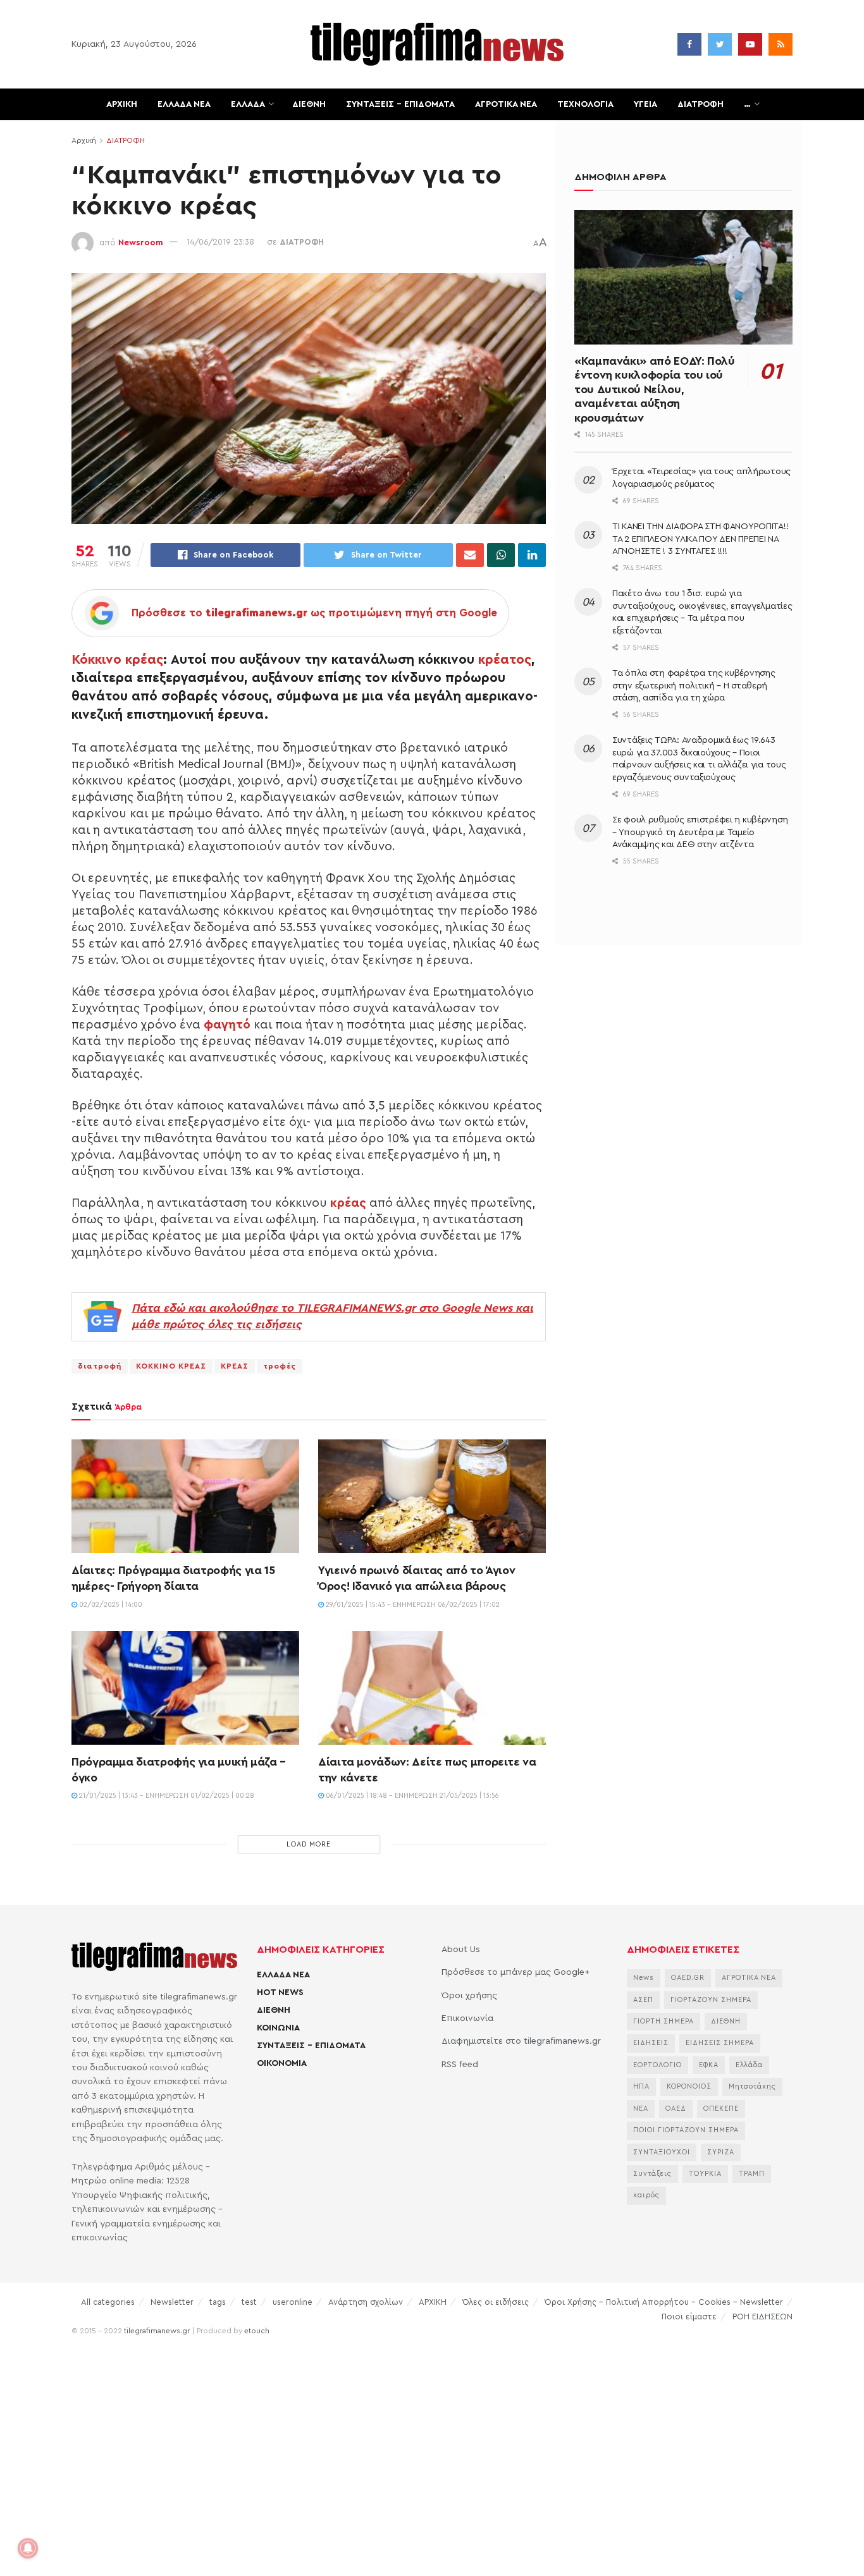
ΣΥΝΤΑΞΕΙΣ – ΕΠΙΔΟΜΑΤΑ (400, 104)
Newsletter (172, 2302)
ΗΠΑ (641, 2086)
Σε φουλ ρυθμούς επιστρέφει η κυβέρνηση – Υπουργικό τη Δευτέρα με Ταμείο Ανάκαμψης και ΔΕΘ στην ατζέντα (700, 832)
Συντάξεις (652, 2174)
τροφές (280, 1366)
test (249, 2302)
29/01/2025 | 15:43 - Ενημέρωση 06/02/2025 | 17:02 (412, 1605)
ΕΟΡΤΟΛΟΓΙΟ (657, 2065)
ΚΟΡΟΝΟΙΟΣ (689, 2086)
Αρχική (84, 140)
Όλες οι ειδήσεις (496, 2302)
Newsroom (141, 242)
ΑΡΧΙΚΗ (122, 104)
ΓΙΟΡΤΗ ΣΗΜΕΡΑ (663, 2021)
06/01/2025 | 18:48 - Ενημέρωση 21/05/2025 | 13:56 (411, 1796)
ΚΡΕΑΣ (235, 1366)
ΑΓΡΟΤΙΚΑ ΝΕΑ (506, 104)
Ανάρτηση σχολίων (366, 2302)
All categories (108, 2302)
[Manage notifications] (28, 2548)
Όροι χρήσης (469, 1996)
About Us (461, 1950)
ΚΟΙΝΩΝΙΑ (278, 2028)
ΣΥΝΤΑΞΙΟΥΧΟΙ (662, 2152)
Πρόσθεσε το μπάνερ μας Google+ (515, 1972)
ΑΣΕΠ (643, 2000)
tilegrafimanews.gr (157, 2331)
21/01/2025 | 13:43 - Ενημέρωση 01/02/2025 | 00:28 (166, 1796)
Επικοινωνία (467, 2018)
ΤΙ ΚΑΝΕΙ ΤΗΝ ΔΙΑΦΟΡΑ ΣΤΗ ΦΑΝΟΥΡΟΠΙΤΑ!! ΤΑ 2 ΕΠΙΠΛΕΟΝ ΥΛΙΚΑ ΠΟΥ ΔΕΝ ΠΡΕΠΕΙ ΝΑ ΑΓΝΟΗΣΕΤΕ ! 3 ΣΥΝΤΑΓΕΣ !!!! (700, 539)
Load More (309, 1844)
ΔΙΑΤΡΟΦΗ (700, 104)
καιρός (646, 2195)
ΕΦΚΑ (709, 2065)
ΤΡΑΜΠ (752, 2174)
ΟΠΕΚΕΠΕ (721, 2109)
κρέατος (505, 660)
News (644, 1978)
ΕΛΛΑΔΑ (248, 104)
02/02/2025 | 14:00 (110, 1605)
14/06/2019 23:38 (220, 242)
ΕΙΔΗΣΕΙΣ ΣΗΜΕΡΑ (720, 2043)
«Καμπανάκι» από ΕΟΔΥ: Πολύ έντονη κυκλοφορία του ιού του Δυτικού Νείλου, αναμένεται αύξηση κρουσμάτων (655, 389)
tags (218, 2302)
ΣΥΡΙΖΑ (721, 2152)
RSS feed (460, 2065)
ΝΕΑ (641, 2109)
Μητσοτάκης (752, 2086)
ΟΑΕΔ (676, 2109)
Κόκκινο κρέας (117, 660)
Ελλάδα (749, 2065)
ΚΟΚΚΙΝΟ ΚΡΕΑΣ (171, 1366)
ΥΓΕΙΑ (645, 104)
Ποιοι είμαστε (689, 2317)
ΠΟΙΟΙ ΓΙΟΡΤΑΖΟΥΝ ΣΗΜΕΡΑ (686, 2130)
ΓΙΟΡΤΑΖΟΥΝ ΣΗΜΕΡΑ (711, 2000)
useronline (293, 2302)
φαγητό (227, 1025)
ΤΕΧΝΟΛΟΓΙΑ (585, 104)
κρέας (348, 1203)
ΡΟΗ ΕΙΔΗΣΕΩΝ (762, 2317)
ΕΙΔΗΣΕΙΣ (651, 2043)
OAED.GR (688, 1978)
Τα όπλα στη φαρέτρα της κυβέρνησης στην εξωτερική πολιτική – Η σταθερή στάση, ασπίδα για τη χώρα (694, 686)
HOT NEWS (280, 1993)
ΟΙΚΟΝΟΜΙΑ (282, 2063)
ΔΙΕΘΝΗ (309, 104)
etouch (257, 2331)
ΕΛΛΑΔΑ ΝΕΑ (184, 104)
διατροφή (100, 1366)
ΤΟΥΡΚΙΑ (705, 2174)
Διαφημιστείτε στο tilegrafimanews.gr (521, 2041)
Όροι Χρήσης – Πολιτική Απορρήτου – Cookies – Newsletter (664, 2302)
